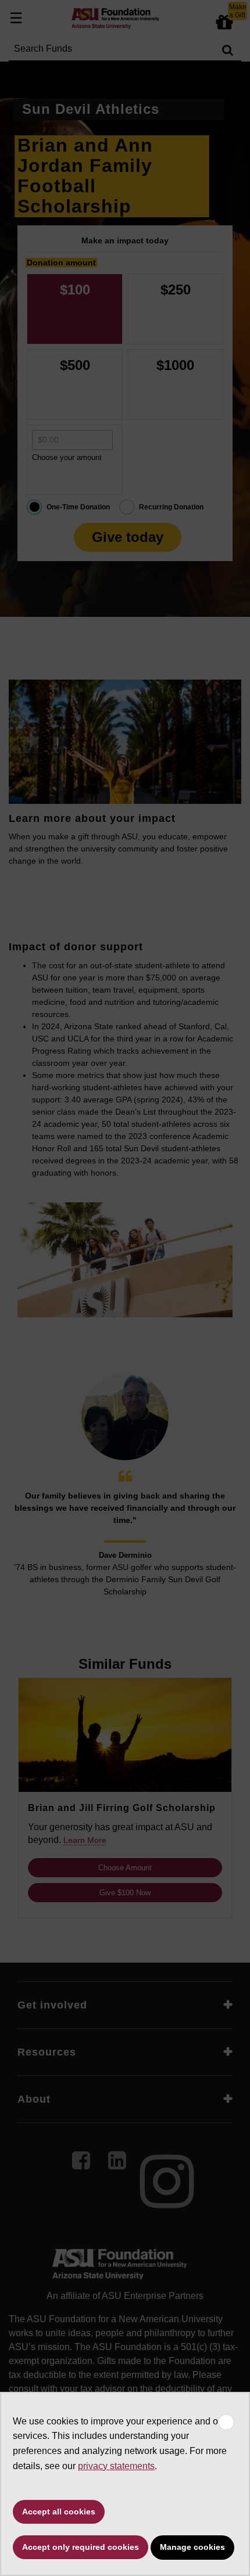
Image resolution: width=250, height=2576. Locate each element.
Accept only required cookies (81, 2547)
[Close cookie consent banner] (226, 2422)
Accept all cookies (59, 2512)
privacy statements (116, 2466)
